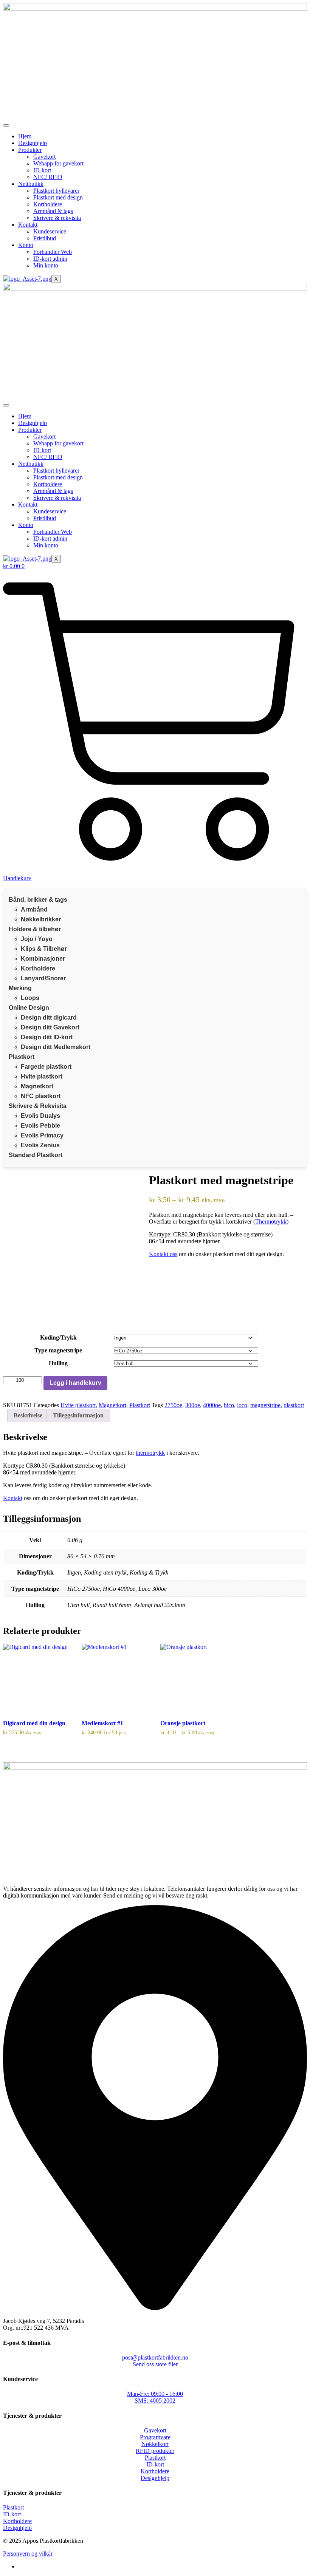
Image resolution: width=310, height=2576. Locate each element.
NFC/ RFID (48, 177)
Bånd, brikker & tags (38, 900)
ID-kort (42, 170)
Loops (30, 998)
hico (229, 1405)
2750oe (173, 1405)
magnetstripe (265, 1405)
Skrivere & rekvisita (57, 218)
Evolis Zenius (40, 1145)
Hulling (58, 1363)
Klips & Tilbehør (44, 949)
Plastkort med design (58, 197)
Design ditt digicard (49, 1018)
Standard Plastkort (36, 1155)
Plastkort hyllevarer (56, 191)
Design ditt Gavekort (50, 1027)
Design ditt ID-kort (47, 1037)
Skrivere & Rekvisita (38, 1106)
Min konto (46, 265)
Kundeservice (50, 231)
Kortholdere (48, 204)
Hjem (25, 136)
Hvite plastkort (42, 1076)
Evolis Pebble (40, 1126)
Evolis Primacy (42, 1135)
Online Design (29, 1008)
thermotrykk (150, 1453)
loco (242, 1405)
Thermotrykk (271, 1222)
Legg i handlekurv (75, 1383)
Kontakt (28, 225)
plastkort (294, 1405)
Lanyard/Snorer (43, 978)
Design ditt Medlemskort (56, 1047)
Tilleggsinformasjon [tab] (78, 1415)
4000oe (212, 1405)
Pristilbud (45, 238)
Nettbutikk (31, 184)
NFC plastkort (41, 1096)
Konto (26, 245)
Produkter (30, 150)
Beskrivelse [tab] (28, 1415)
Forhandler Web (53, 252)
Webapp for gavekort (58, 163)
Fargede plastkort (46, 1067)
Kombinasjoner (43, 959)
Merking (20, 988)
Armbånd (34, 909)
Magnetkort (37, 1086)
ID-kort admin (50, 259)
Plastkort (22, 1057)
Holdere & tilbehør (35, 929)
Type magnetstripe (58, 1350)
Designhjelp (33, 143)
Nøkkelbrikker (41, 919)
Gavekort (44, 157)
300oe (193, 1405)
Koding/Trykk (58, 1337)
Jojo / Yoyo (37, 939)
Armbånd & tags (53, 211)
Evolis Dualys (40, 1116)
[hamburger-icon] (6, 125)
